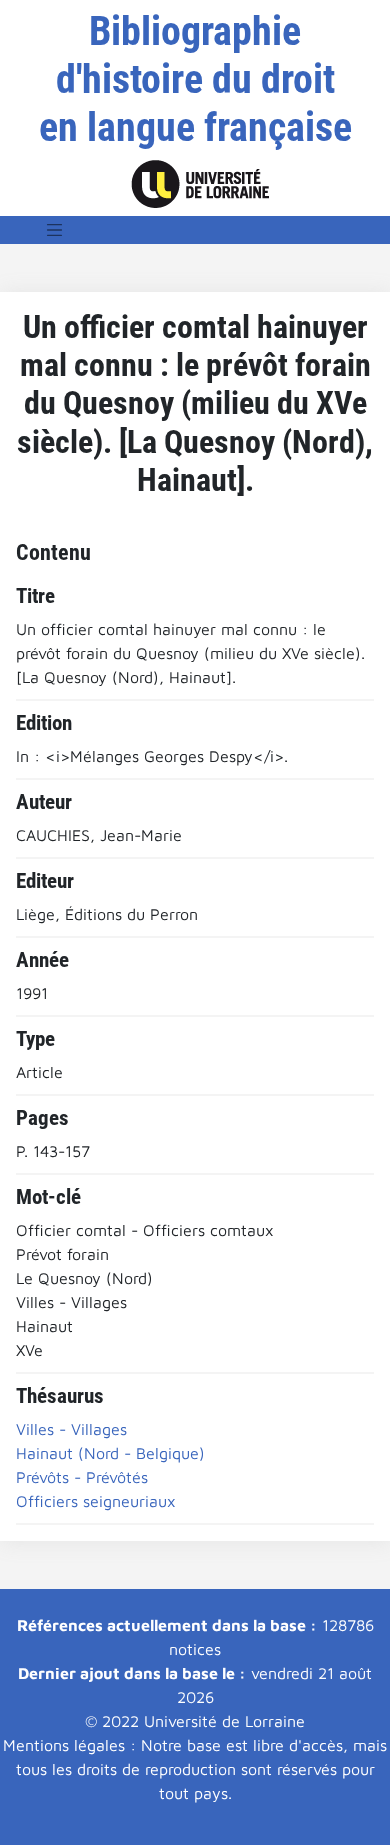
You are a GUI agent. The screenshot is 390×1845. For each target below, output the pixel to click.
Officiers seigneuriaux (96, 1501)
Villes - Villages (71, 1429)
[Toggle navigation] (55, 230)
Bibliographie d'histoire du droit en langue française (195, 79)
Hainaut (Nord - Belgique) (110, 1453)
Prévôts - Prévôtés (82, 1477)
